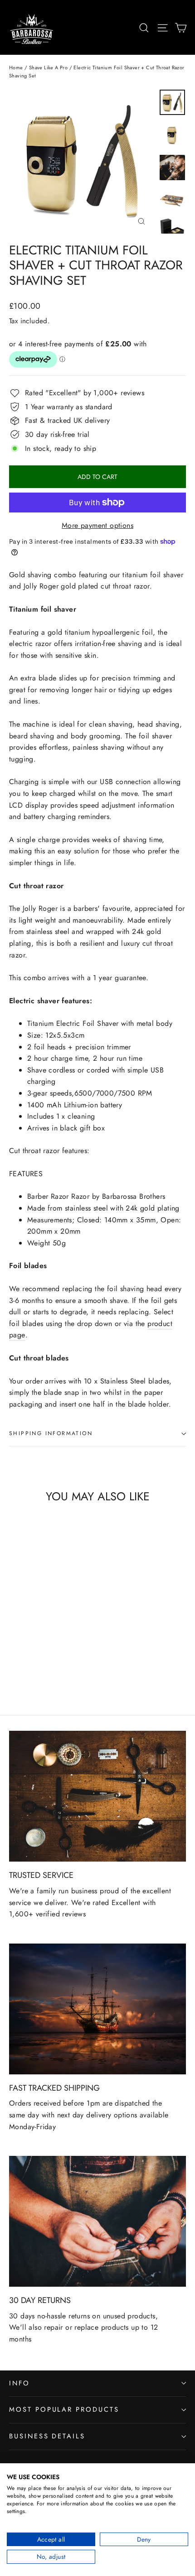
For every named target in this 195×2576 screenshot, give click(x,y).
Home (16, 67)
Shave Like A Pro (48, 67)
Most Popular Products (64, 2409)
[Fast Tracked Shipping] (97, 2009)
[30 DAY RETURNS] (97, 2221)
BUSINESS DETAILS (47, 2436)
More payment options (97, 525)
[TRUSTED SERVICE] (97, 1796)
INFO (19, 2383)
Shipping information (51, 1433)
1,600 (19, 1914)
